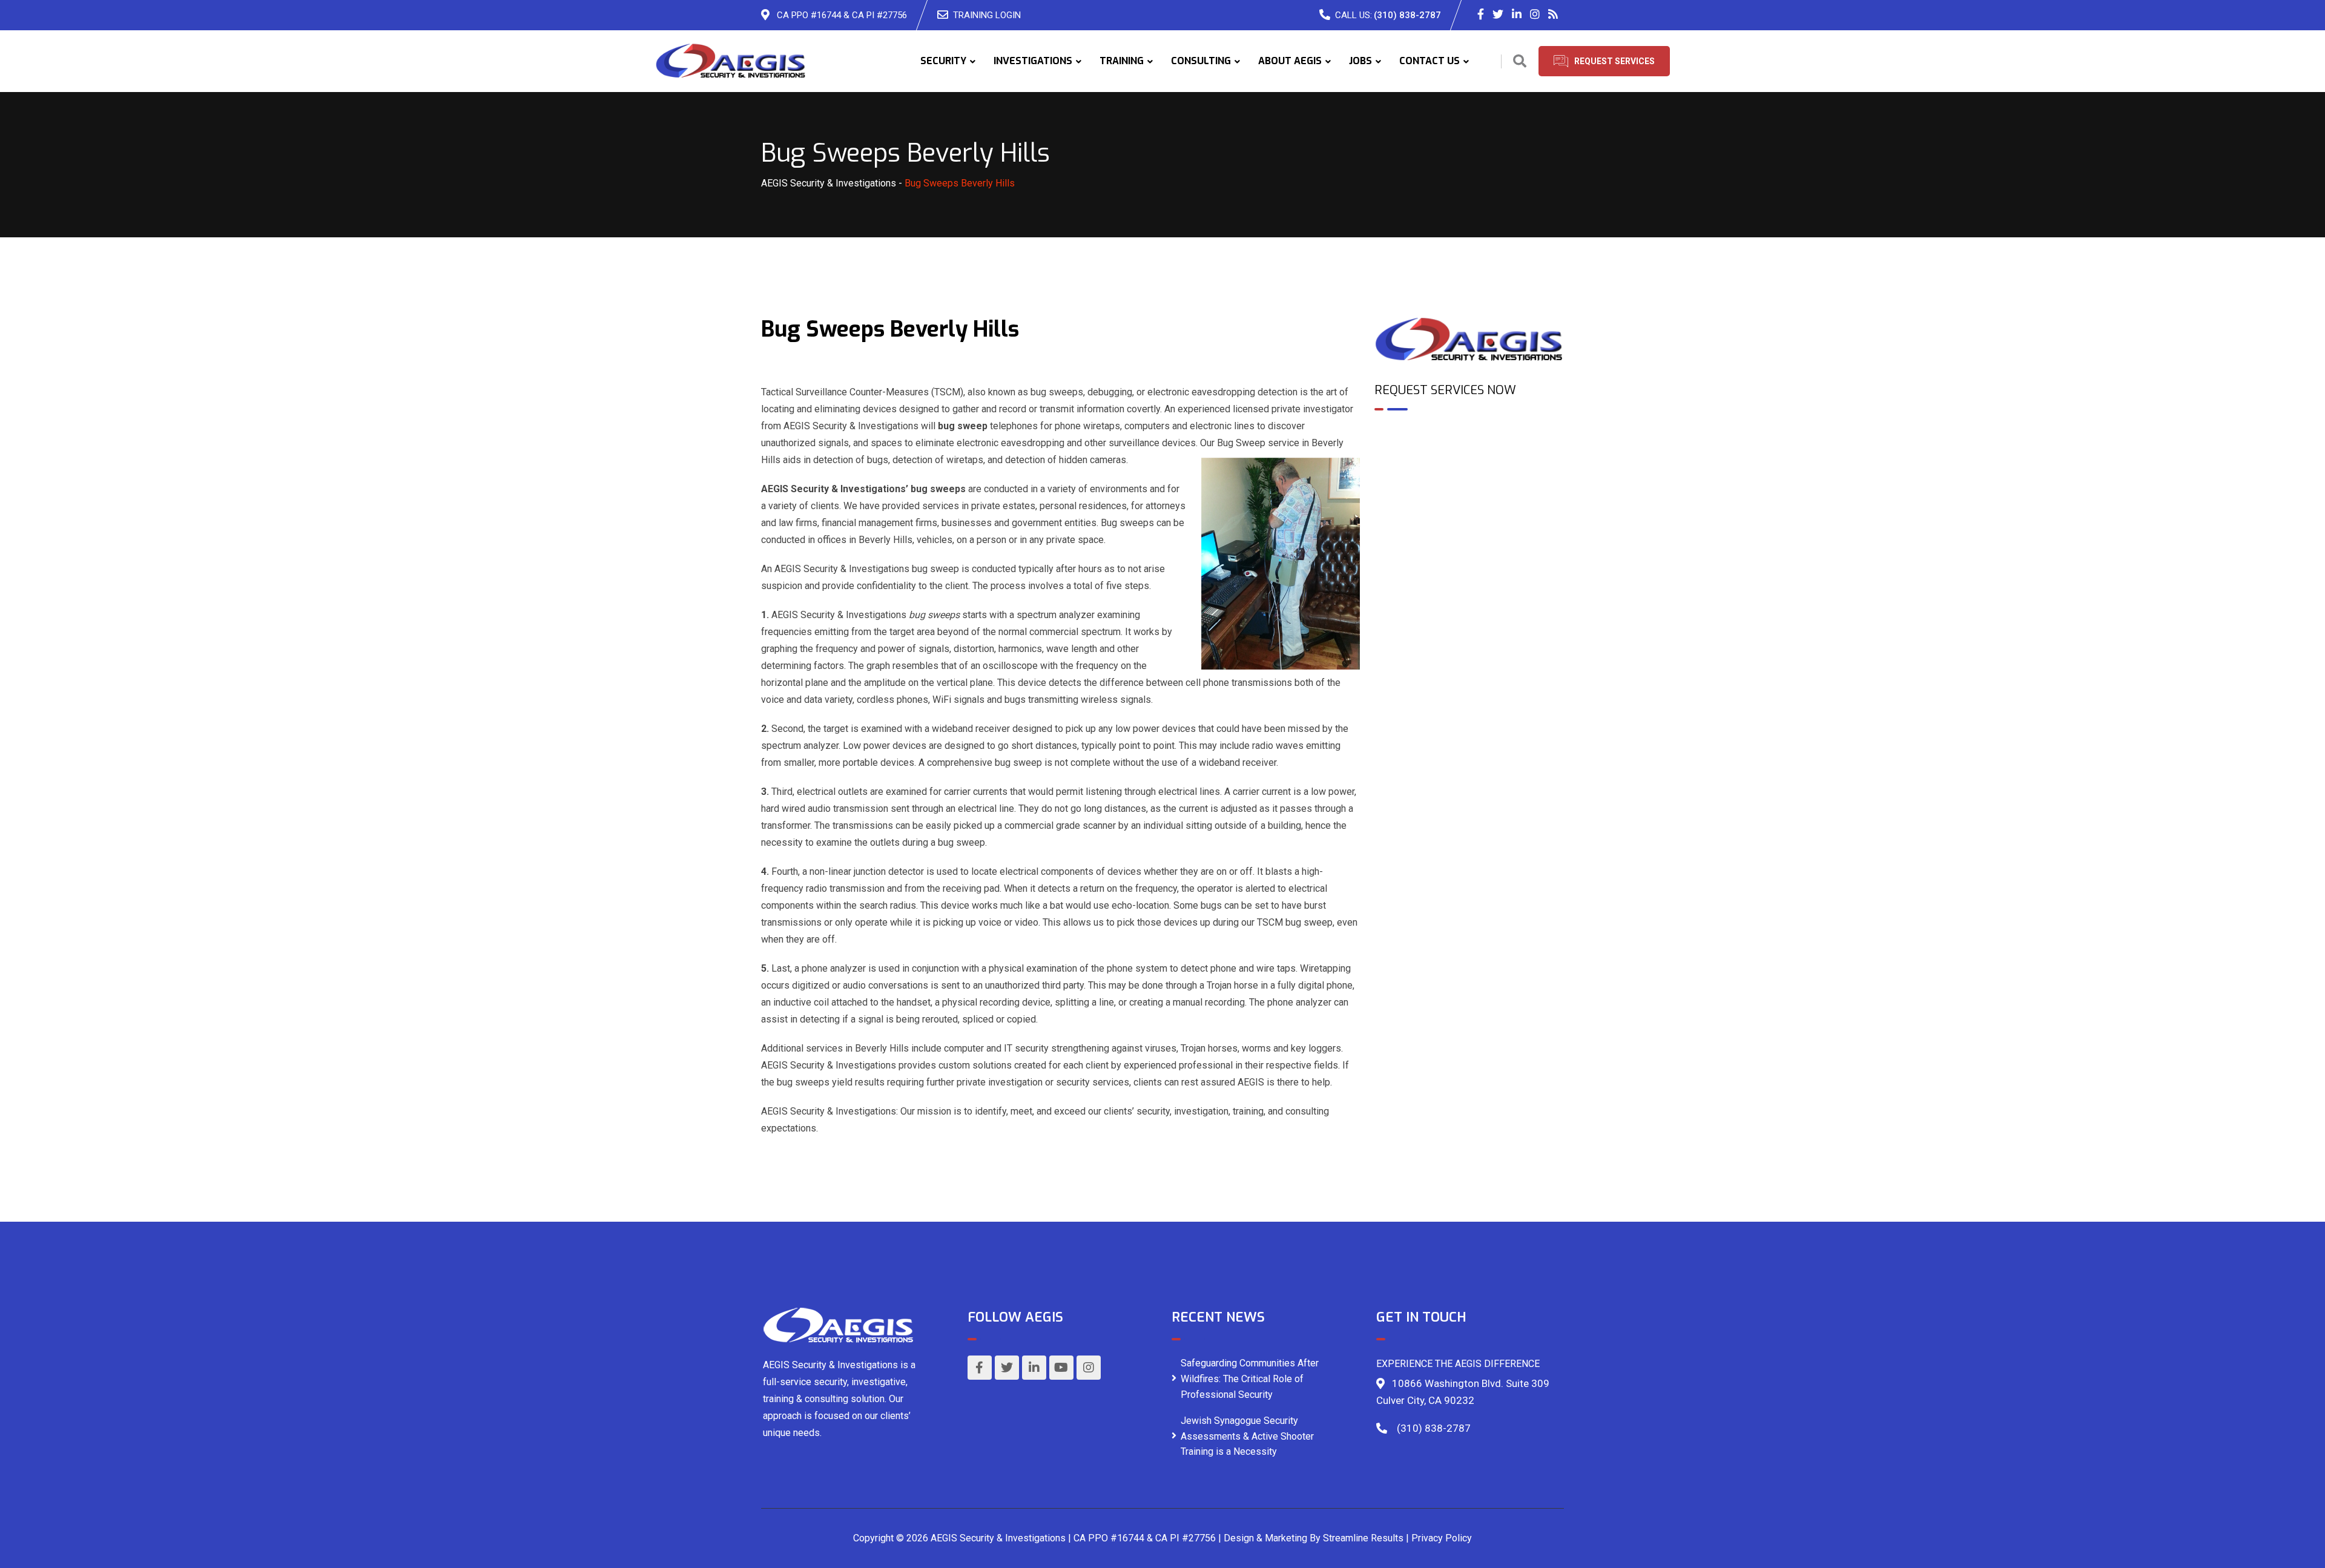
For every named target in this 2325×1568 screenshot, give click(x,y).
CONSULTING (1201, 61)
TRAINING (1122, 61)
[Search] (1520, 61)
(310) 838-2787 (1407, 15)
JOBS (1360, 61)
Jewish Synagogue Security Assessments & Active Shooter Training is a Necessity (1247, 1436)
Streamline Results (1363, 1538)
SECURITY (943, 61)
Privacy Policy (1442, 1538)
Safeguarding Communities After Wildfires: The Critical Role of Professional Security (1250, 1379)
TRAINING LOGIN (987, 15)
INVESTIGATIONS (1033, 61)
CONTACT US (1430, 61)
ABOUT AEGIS (1290, 61)
